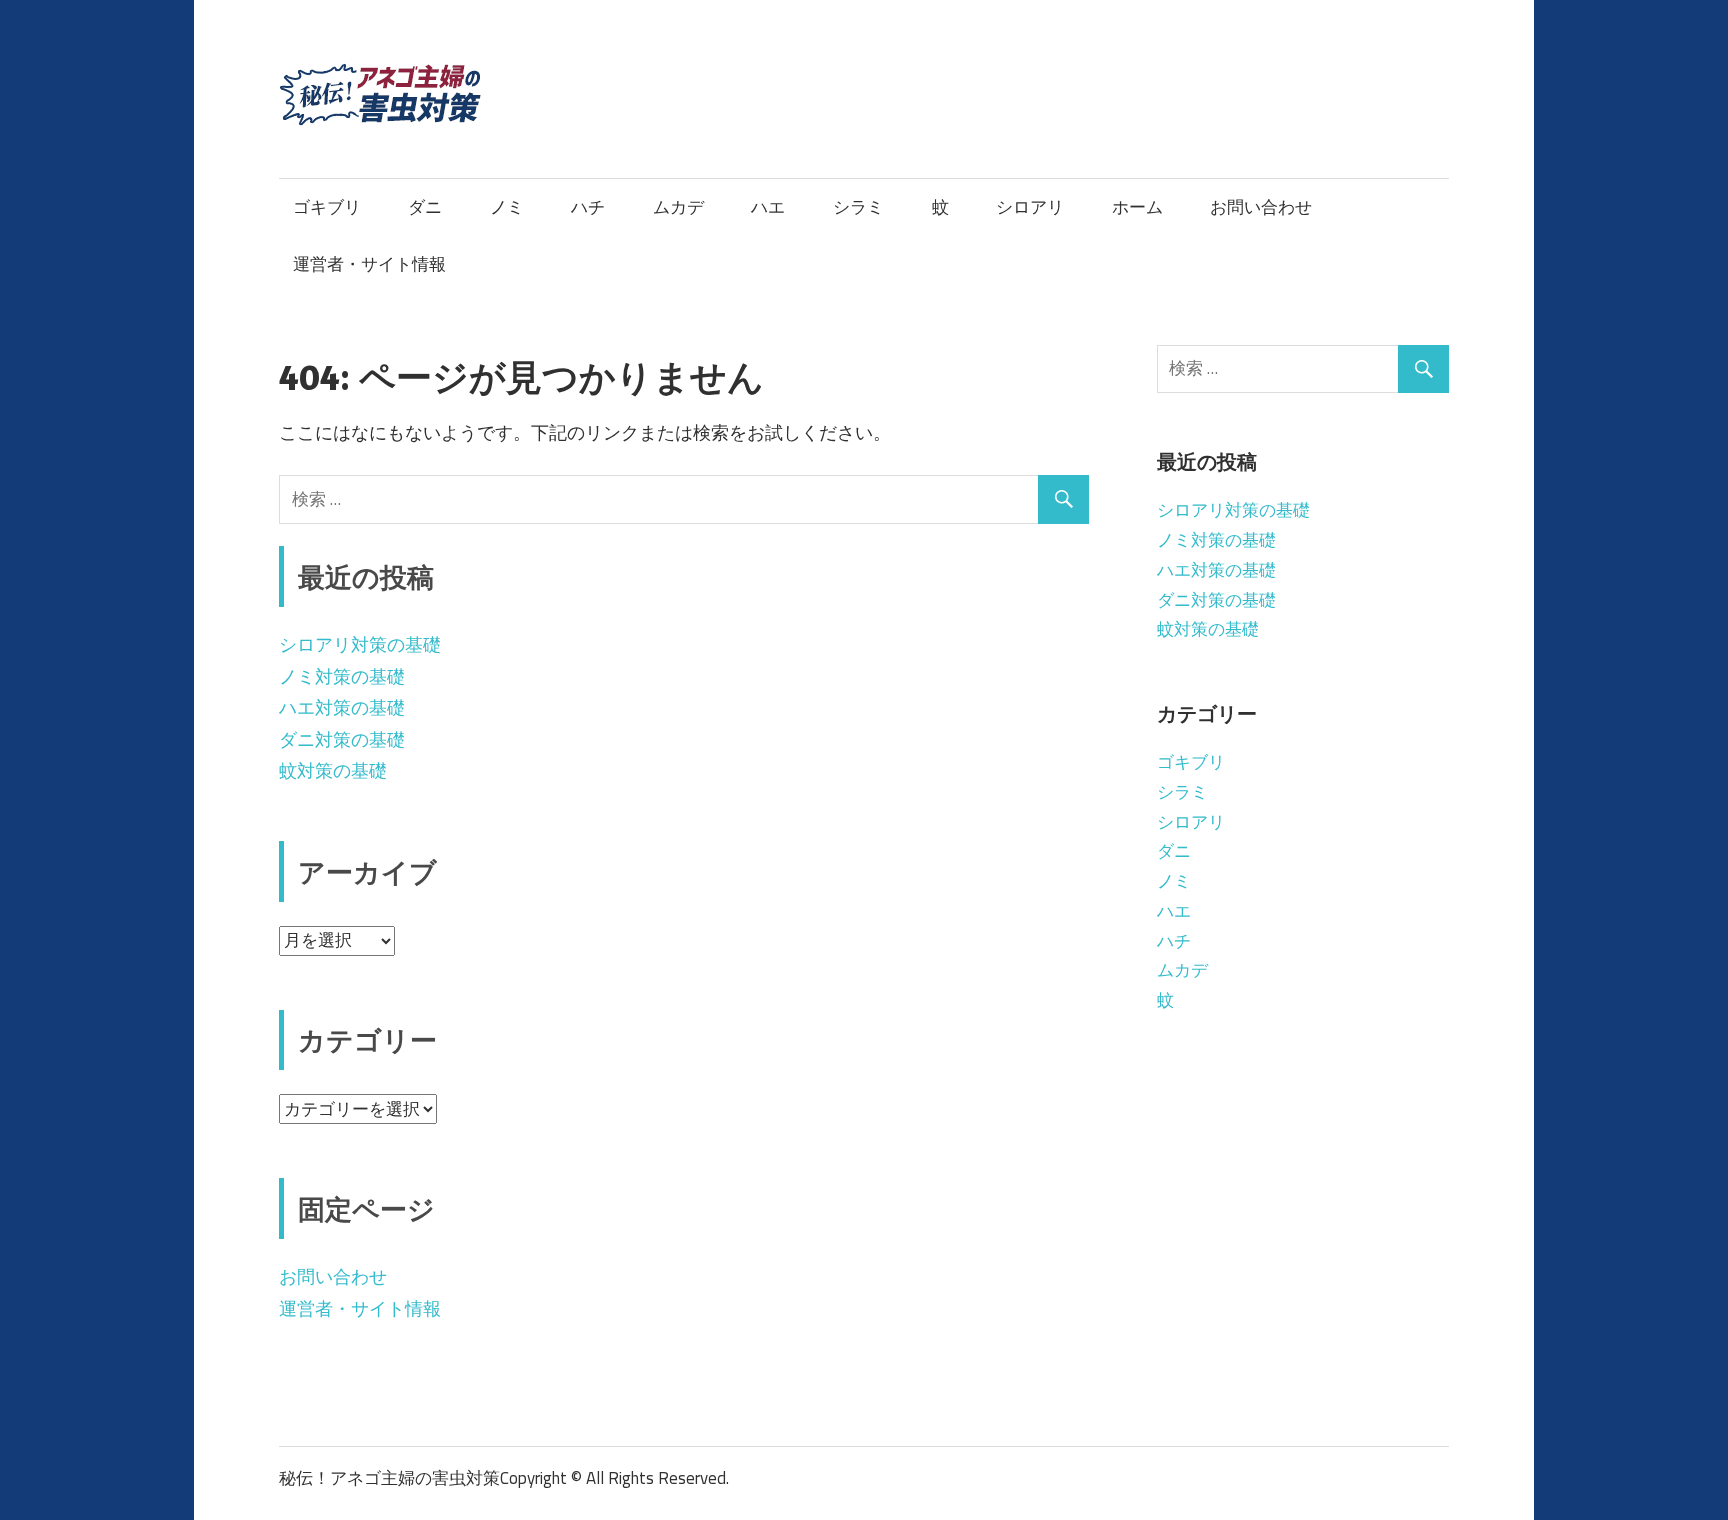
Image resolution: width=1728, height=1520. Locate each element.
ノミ (507, 207)
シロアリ (1030, 207)
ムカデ (678, 207)
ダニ (425, 207)
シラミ (858, 207)
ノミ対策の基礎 (342, 676)
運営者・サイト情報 (369, 264)
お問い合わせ (1261, 207)
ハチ (588, 207)
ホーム (1137, 207)
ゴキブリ (327, 207)
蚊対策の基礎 (333, 770)
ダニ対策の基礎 (342, 739)
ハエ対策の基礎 (342, 707)
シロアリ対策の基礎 (360, 644)
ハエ (768, 207)
